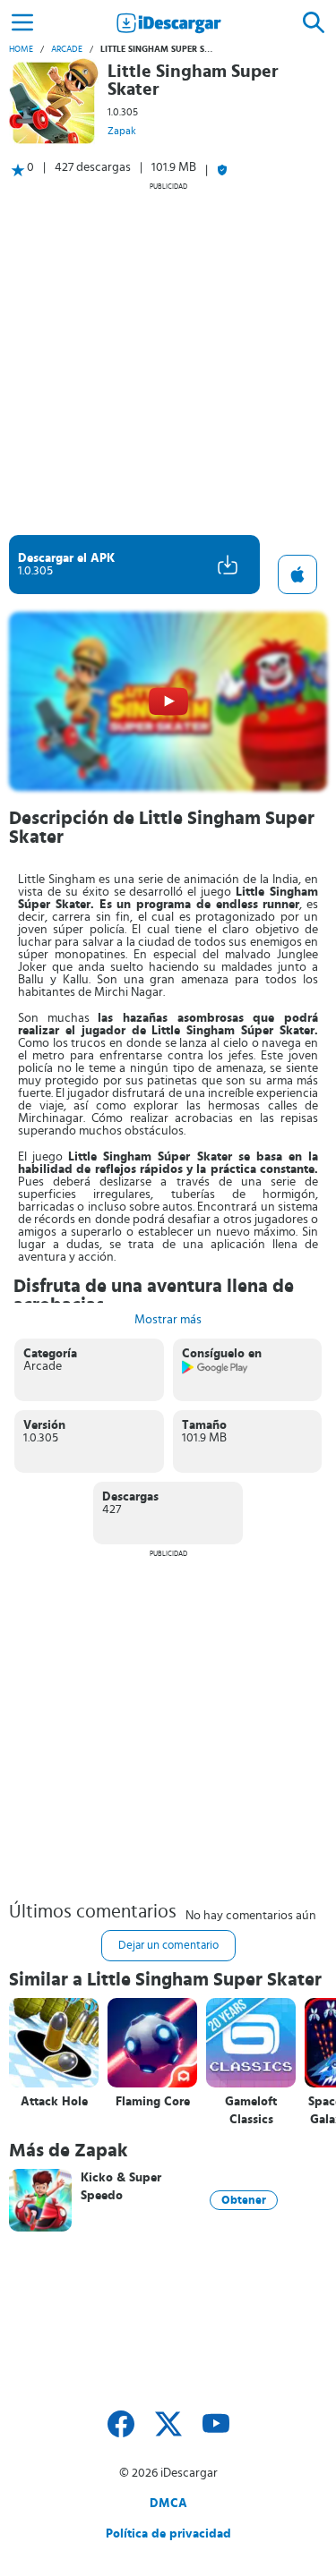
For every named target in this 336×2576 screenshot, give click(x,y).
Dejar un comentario (168, 1946)
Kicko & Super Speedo (121, 2187)
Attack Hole (54, 2102)
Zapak (122, 131)
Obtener (244, 2200)
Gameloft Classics (251, 2111)
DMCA (168, 2504)
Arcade (67, 49)
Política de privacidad (168, 2534)
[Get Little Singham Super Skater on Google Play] (215, 1371)
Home (21, 49)
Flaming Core (153, 2102)
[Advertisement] (168, 358)
